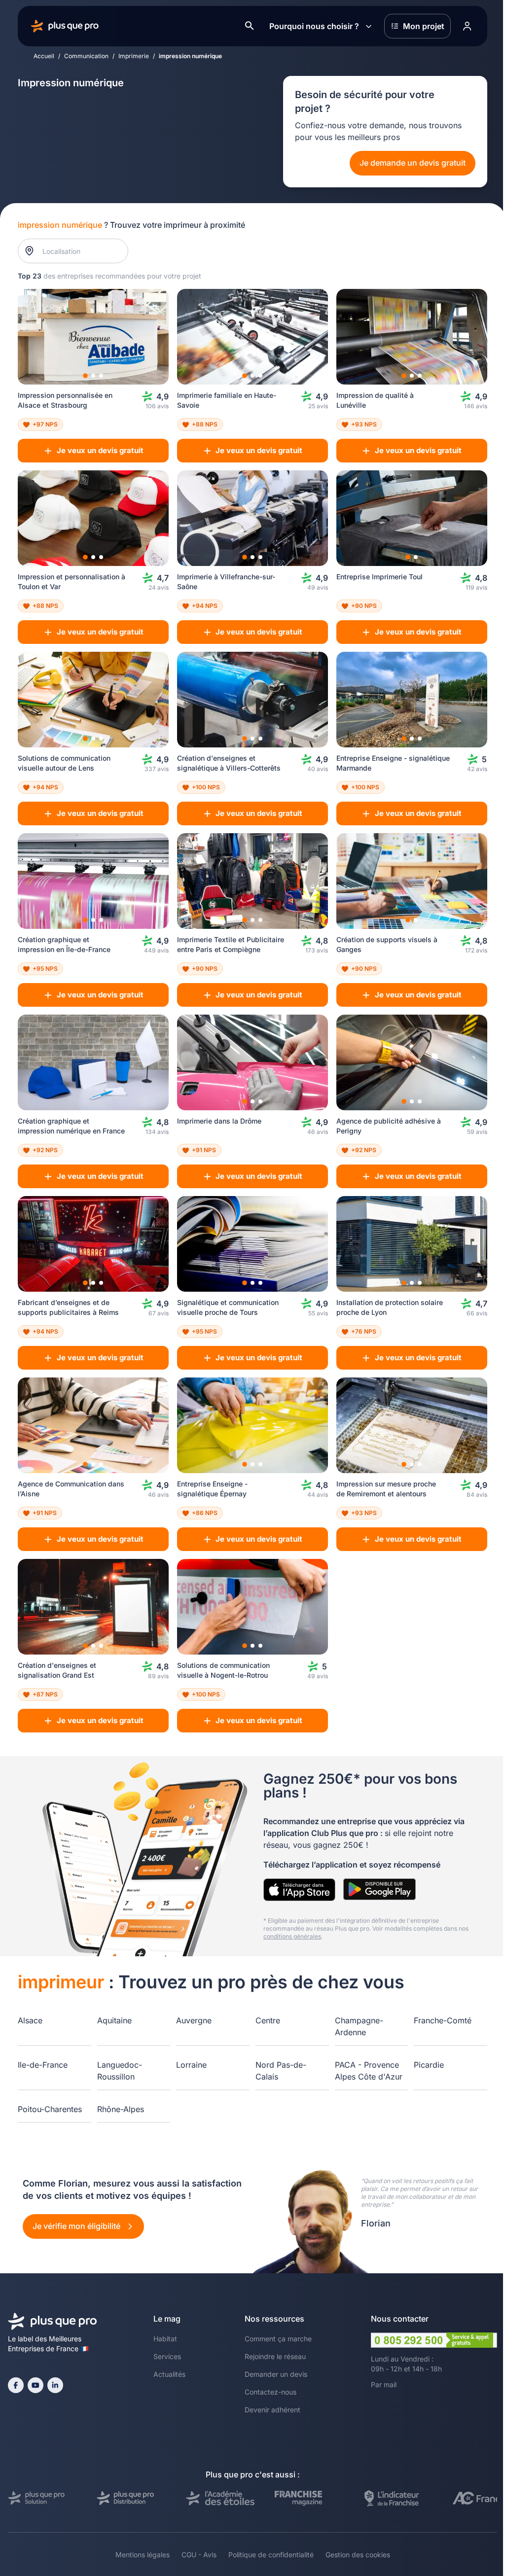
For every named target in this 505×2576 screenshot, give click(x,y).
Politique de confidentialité (271, 2555)
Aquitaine (114, 2020)
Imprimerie (134, 56)
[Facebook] (16, 2385)
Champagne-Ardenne (359, 2026)
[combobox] (78, 251)
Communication (86, 56)
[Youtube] (36, 2385)
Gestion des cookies (358, 2555)
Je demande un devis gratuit (413, 163)
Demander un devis (276, 2374)
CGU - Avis (199, 2555)
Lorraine (191, 2065)
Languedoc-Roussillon (120, 2071)
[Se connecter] (467, 26)
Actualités (169, 2374)
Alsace (30, 2020)
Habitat (165, 2339)
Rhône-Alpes (121, 2109)
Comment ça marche (278, 2339)
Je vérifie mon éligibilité (77, 2226)
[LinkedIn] (55, 2385)
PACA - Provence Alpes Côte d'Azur (369, 2071)
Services (167, 2356)
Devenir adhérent (272, 2410)
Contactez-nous (271, 2392)
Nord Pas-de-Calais (281, 2071)
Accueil (44, 56)
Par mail (384, 2384)
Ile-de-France (43, 2065)
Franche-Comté (443, 2020)
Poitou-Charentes (50, 2109)
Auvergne (194, 2020)
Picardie (429, 2065)
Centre (268, 2020)
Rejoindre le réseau (275, 2356)
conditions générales (292, 1936)
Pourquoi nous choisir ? (314, 26)
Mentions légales (143, 2555)
